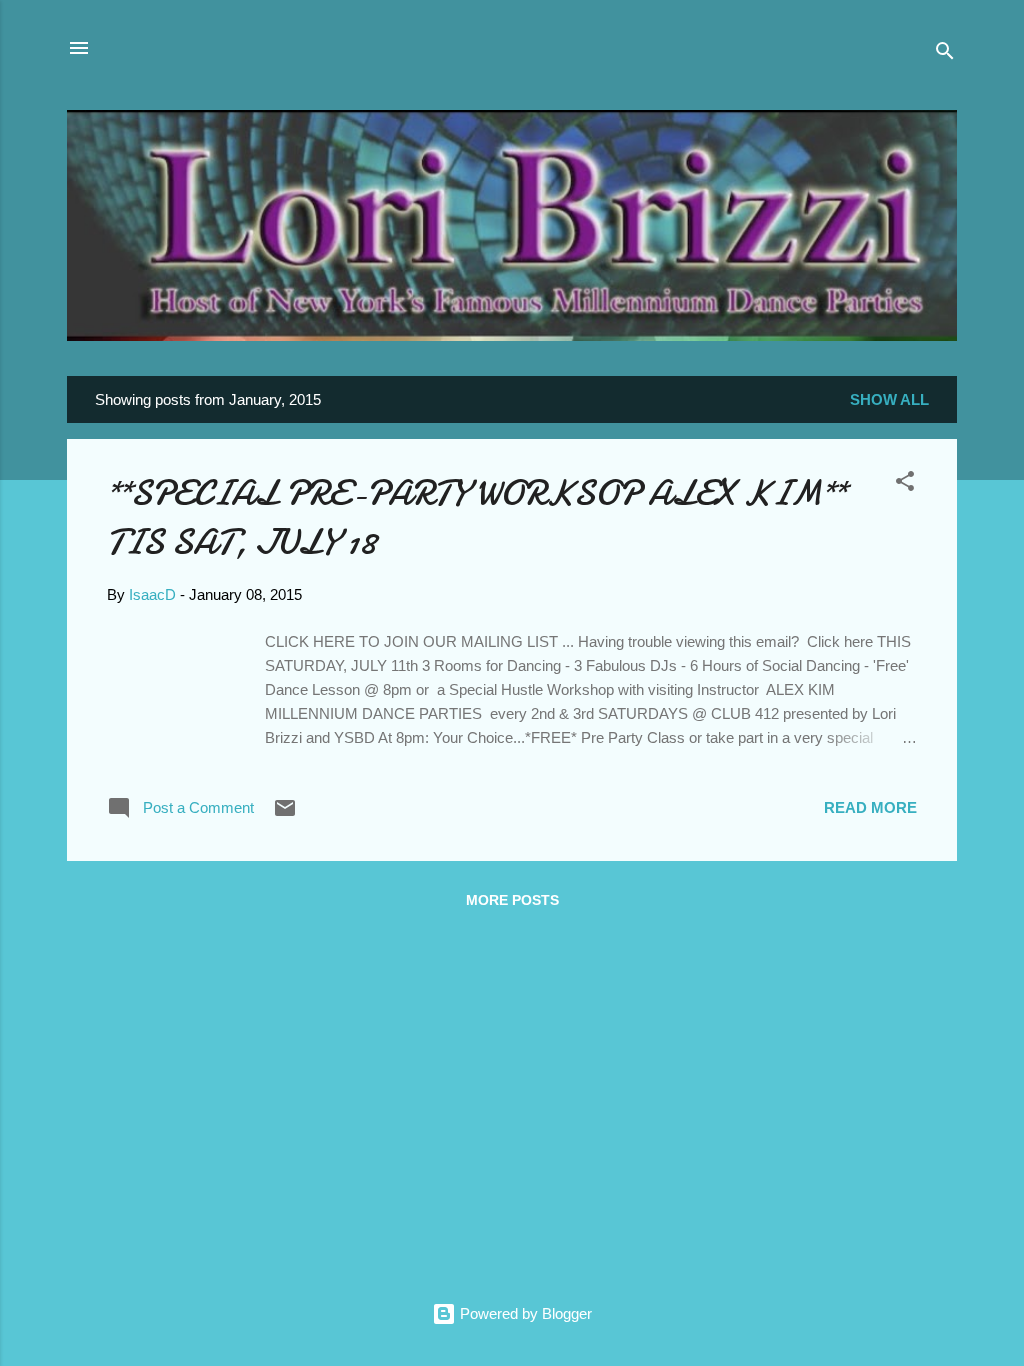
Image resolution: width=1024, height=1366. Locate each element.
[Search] (945, 54)
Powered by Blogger (524, 1313)
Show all (889, 399)
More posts (512, 900)
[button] (905, 484)
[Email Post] (285, 814)
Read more (870, 807)
